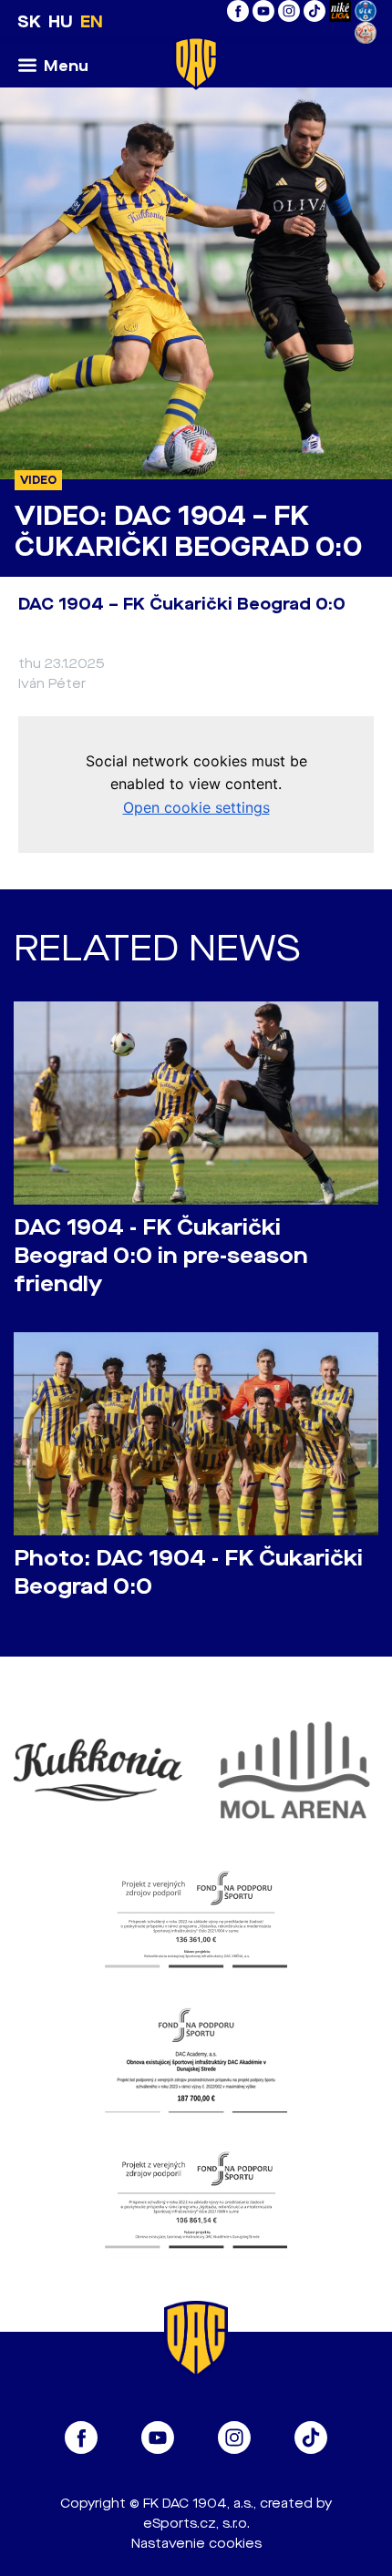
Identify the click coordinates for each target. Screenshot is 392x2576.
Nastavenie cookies (196, 2544)
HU (61, 22)
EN (92, 22)
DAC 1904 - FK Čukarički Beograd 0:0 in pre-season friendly (161, 1256)
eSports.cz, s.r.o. (196, 2524)
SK (29, 22)
